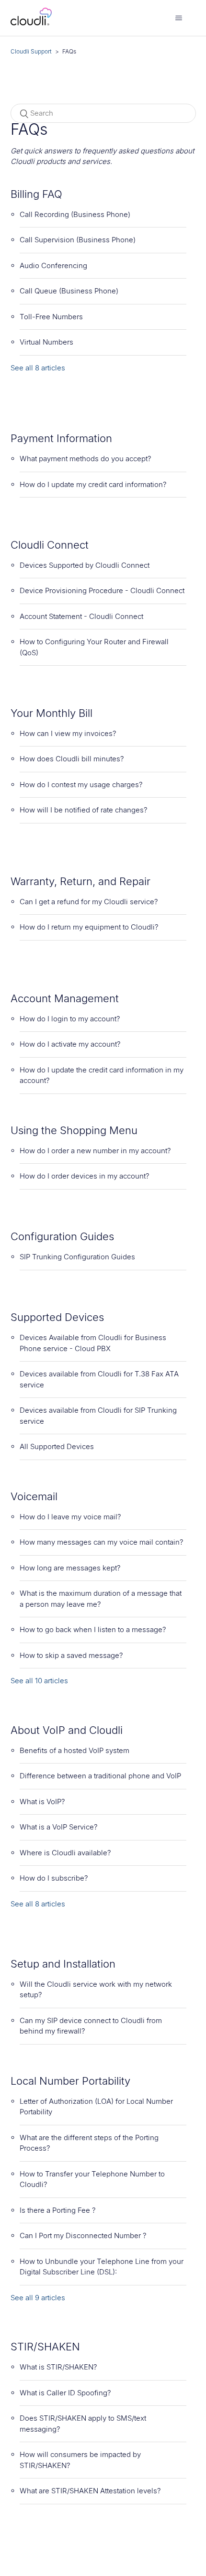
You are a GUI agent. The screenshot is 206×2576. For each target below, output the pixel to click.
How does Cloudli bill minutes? (72, 759)
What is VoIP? (42, 1802)
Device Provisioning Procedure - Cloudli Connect (102, 590)
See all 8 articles (38, 368)
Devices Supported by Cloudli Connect (85, 565)
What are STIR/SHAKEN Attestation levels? (90, 2491)
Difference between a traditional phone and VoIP (100, 1776)
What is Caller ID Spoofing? (65, 2393)
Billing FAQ (36, 194)
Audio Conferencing (53, 265)
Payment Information (61, 438)
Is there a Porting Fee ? (58, 2210)
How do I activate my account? (70, 1044)
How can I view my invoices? (68, 733)
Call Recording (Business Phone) (75, 214)
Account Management (65, 998)
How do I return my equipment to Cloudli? (89, 927)
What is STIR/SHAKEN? (58, 2367)
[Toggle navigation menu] (179, 18)
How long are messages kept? (70, 1568)
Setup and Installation (63, 1964)
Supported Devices (57, 1317)
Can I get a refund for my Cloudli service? (89, 902)
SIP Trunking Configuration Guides (77, 1257)
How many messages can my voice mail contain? (102, 1542)
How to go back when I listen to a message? (93, 1629)
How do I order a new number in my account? (95, 1151)
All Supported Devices (57, 1446)
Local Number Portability (70, 2081)
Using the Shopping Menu (74, 1130)
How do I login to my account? (70, 1019)
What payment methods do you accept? (86, 459)
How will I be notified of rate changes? (84, 810)
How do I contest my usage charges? (81, 785)
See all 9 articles (38, 2298)
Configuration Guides (62, 1236)
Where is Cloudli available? (65, 1853)
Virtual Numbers (46, 342)
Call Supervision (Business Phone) (78, 240)
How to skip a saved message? (71, 1655)
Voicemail (34, 1496)
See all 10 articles (39, 1681)
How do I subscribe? (54, 1878)
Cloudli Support (31, 51)
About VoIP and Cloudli (67, 1730)
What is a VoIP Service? (59, 1827)
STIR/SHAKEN (45, 2347)
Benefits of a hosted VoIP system (74, 1750)
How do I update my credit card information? (93, 484)
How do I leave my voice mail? (70, 1517)
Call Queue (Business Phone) (69, 291)
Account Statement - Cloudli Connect (81, 616)
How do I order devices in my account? (85, 1176)
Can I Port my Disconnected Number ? (83, 2235)
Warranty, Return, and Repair (80, 881)
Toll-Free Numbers (51, 317)
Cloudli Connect (50, 545)
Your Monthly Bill (51, 713)
